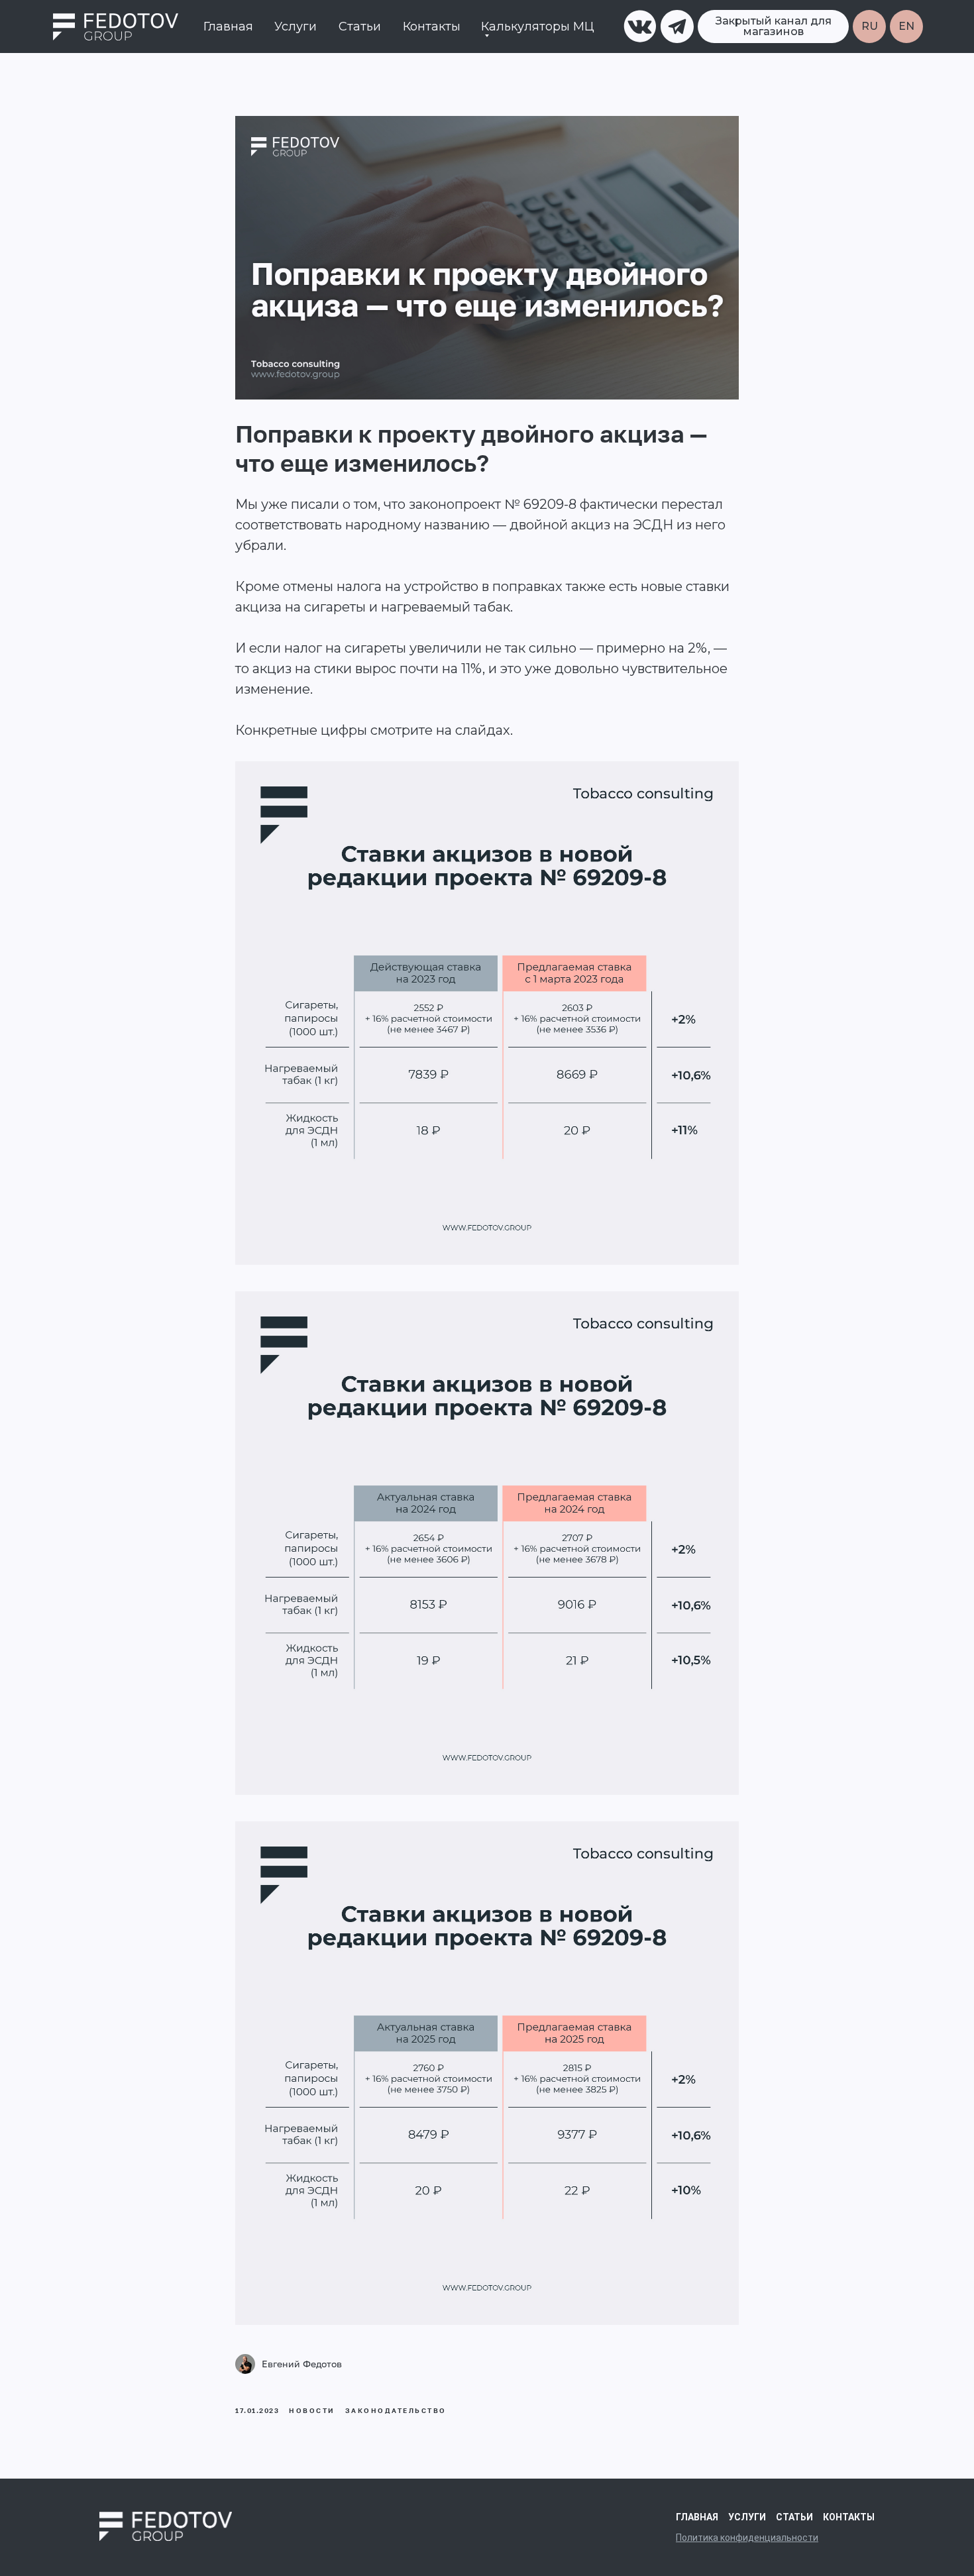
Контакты (432, 27)
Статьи (360, 27)
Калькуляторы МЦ (538, 27)
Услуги (296, 27)
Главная (228, 27)
